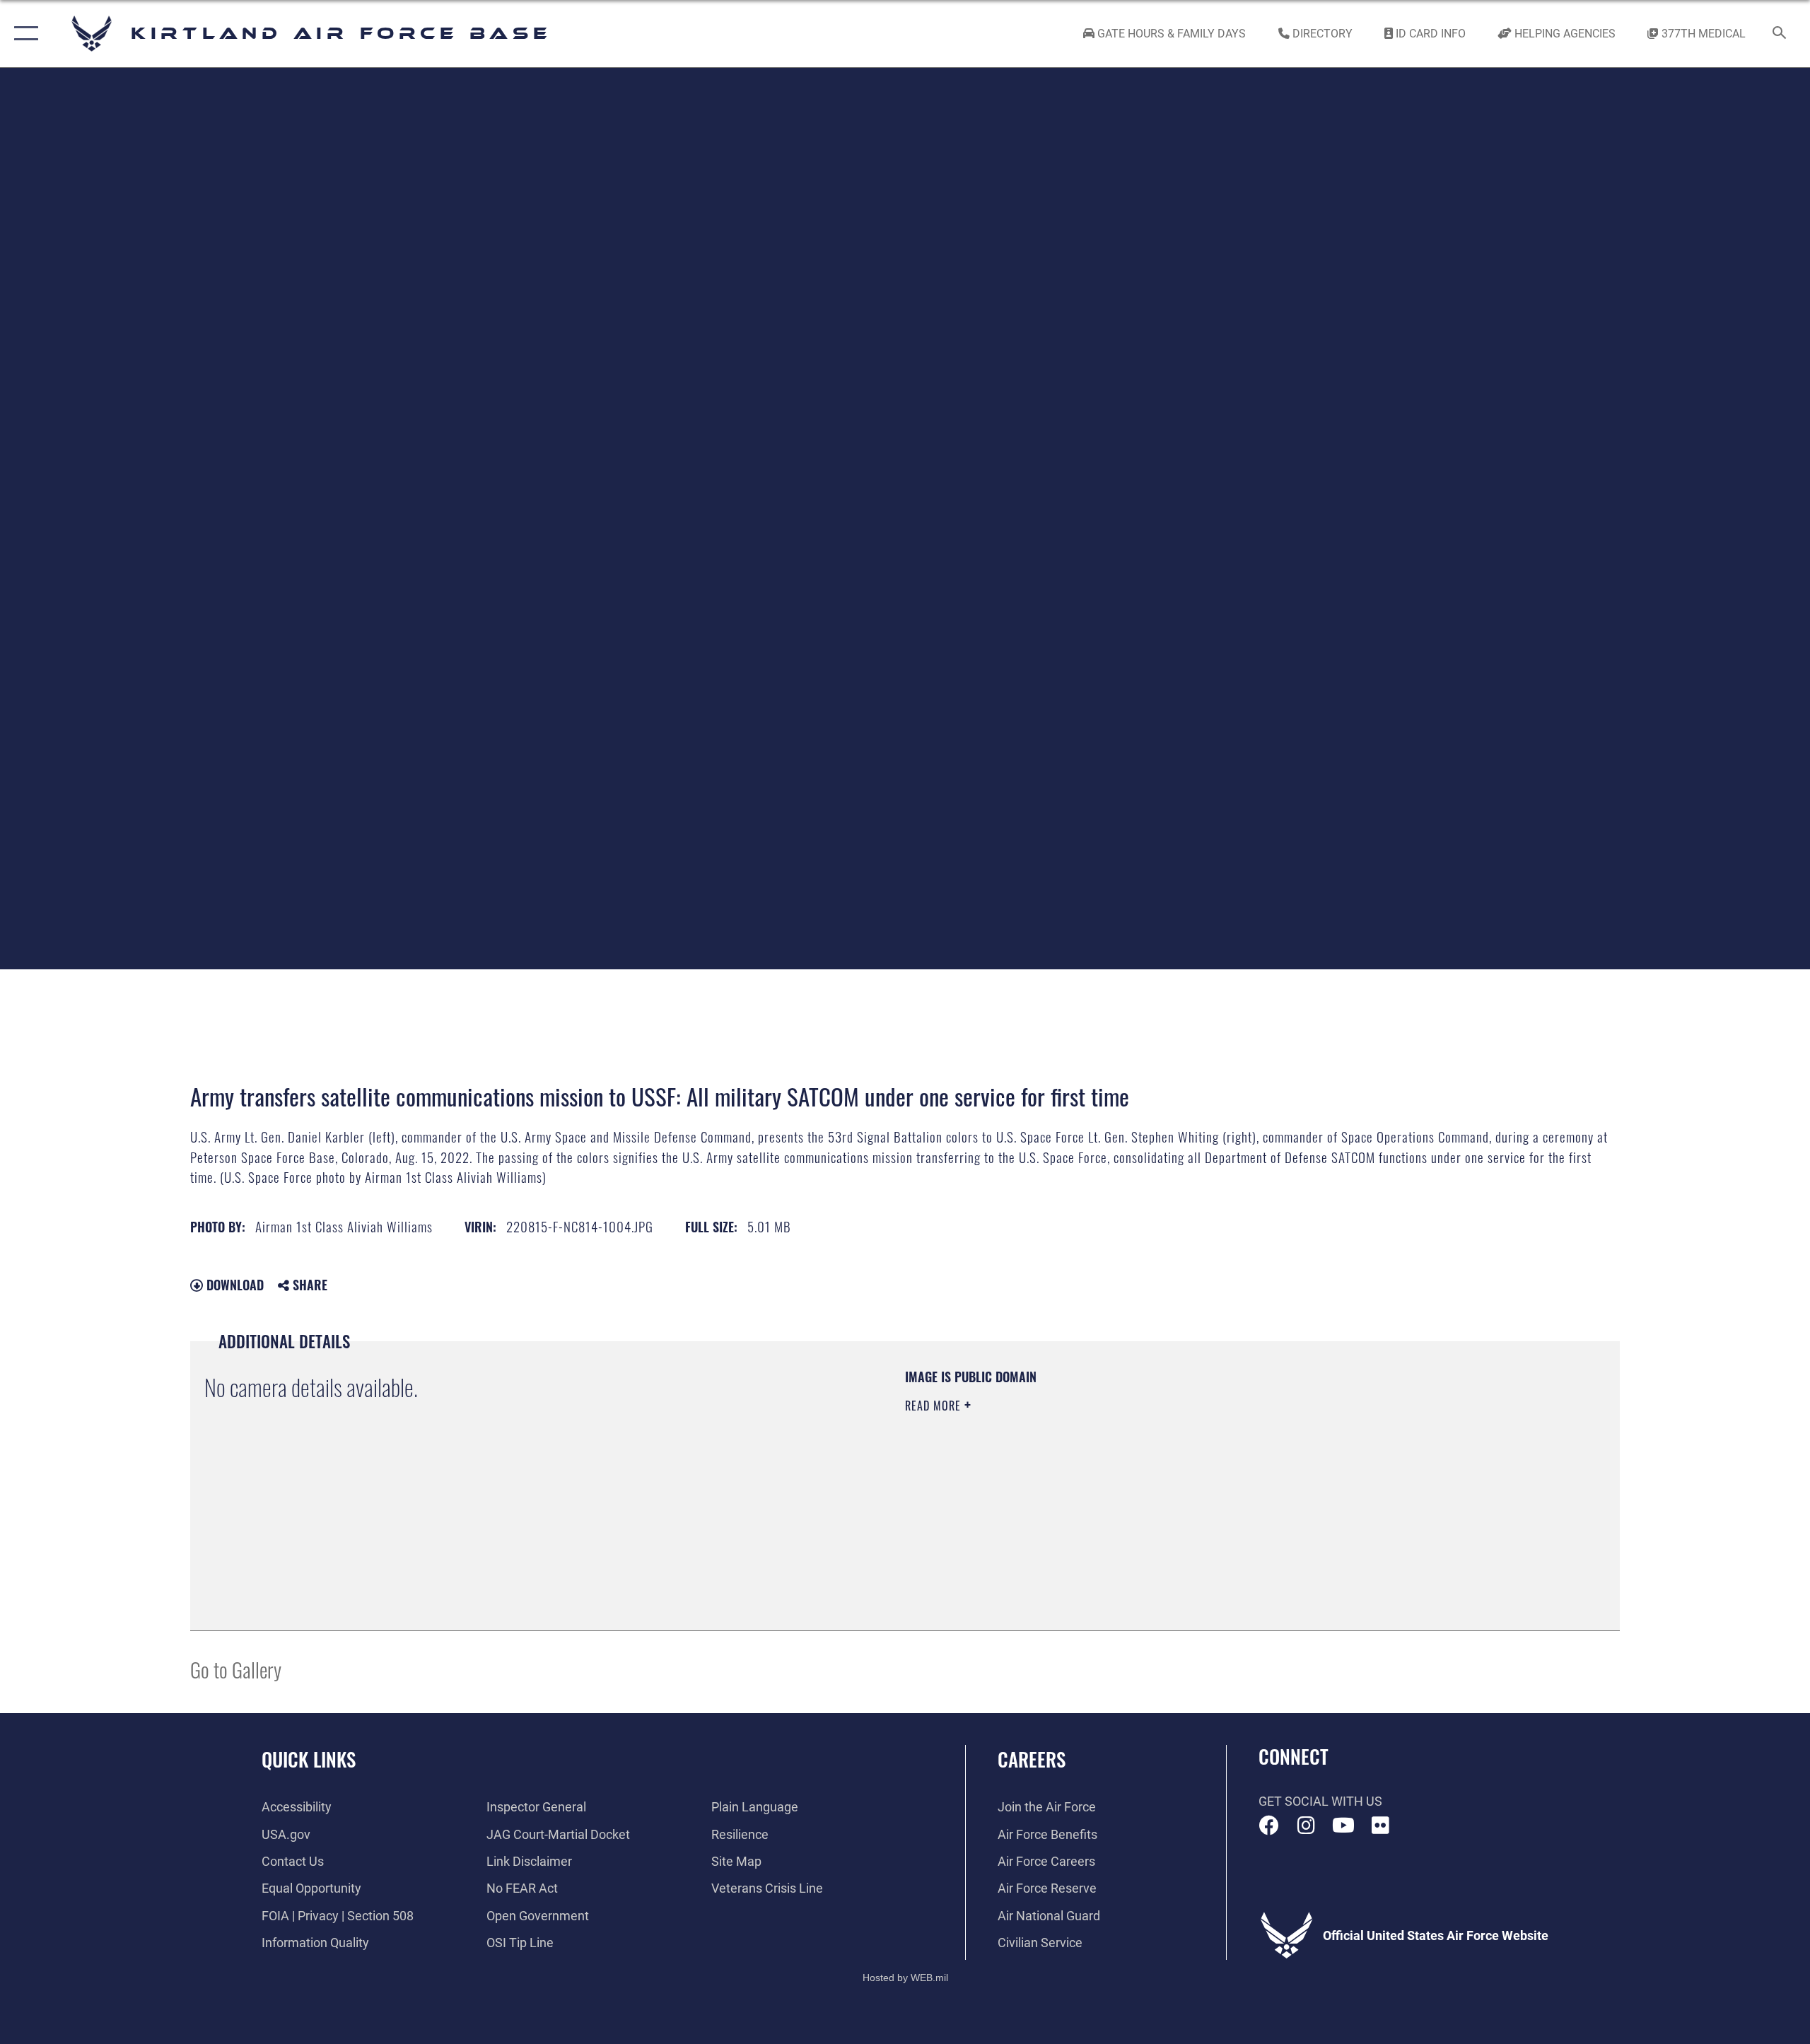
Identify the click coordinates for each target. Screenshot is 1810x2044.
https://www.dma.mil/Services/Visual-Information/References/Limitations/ (1071, 1476)
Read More (935, 1406)
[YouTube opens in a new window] (1343, 1826)
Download (233, 1285)
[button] (23, 34)
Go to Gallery (236, 1669)
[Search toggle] (1780, 34)
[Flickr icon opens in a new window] (1380, 1826)
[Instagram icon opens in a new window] (1306, 1826)
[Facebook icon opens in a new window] (1269, 1826)
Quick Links (309, 1759)
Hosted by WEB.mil (905, 1978)
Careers (1032, 1759)
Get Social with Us (1320, 1801)
